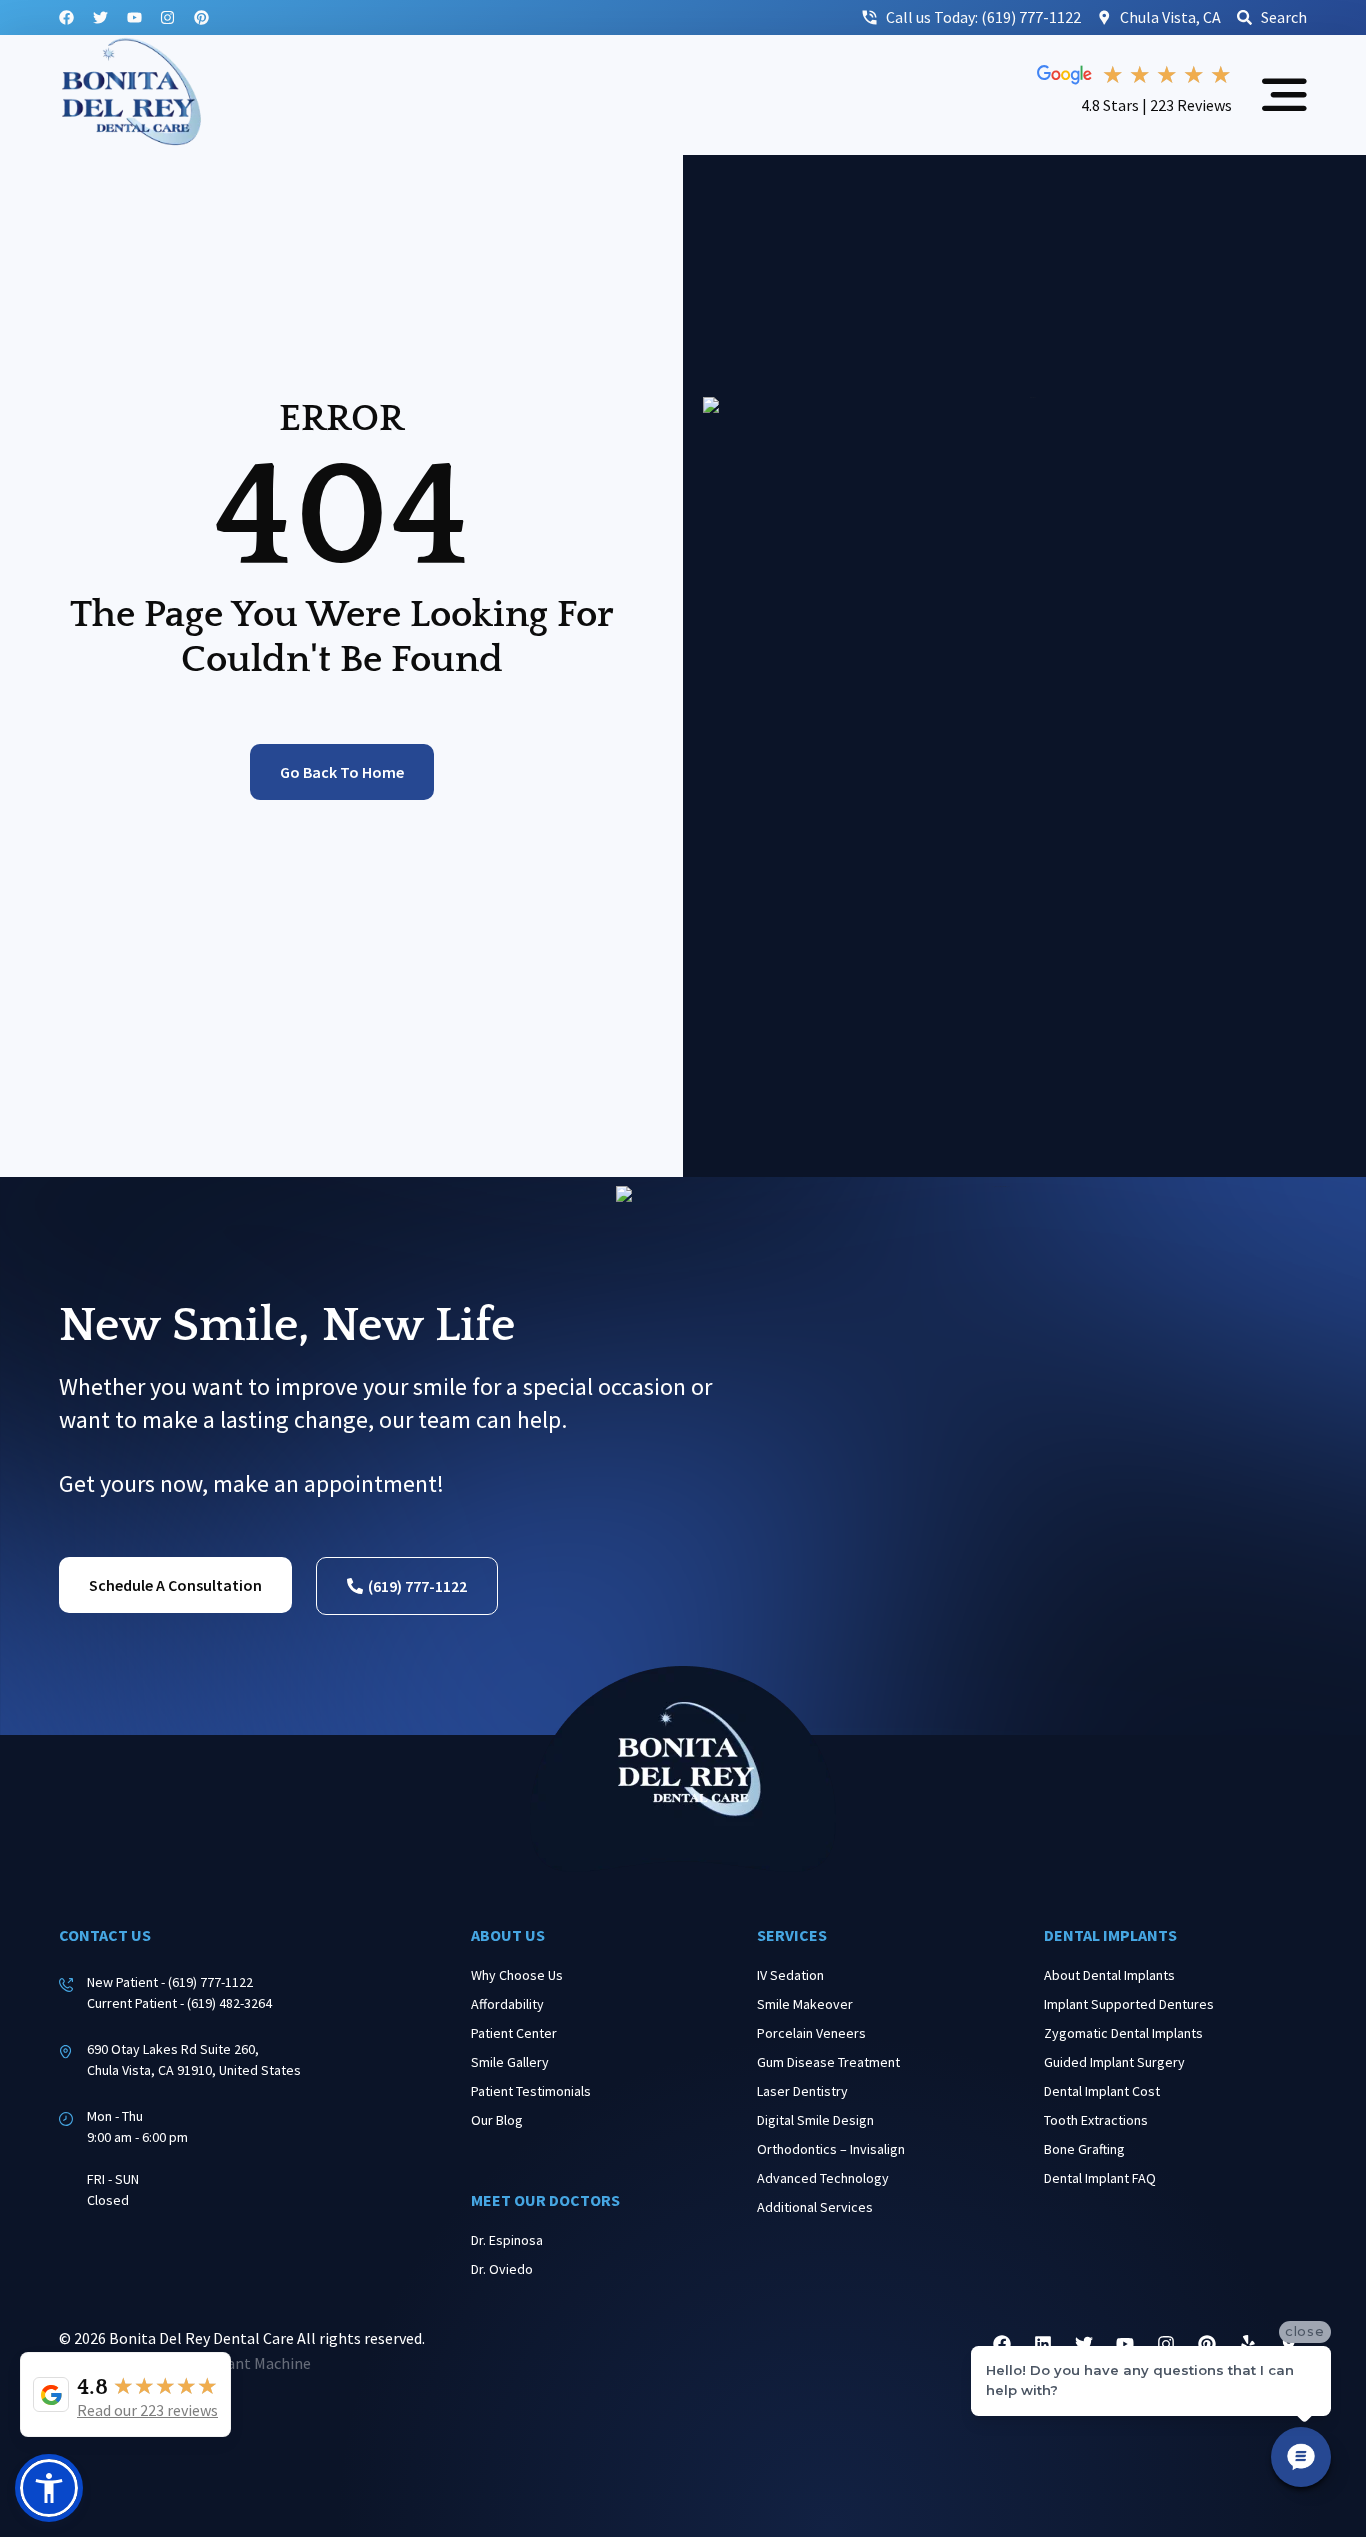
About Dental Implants (1109, 1975)
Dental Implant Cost (1102, 2091)
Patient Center (514, 2033)
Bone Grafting (1084, 2149)
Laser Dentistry (802, 2091)
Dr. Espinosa (507, 2240)
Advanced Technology (823, 2178)
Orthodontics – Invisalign (831, 2149)
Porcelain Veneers (811, 2033)
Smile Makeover (805, 2004)
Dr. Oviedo (502, 2269)
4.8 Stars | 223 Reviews (1156, 105)
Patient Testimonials (531, 2091)
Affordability (507, 2004)
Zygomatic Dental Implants (1123, 2033)
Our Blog (497, 2120)
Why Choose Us (517, 1975)
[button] (49, 2488)
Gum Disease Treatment (828, 2062)
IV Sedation (790, 1975)
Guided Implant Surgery (1114, 2062)
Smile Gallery (510, 2062)
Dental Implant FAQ (1100, 2178)
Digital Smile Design (815, 2120)
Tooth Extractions (1096, 2120)
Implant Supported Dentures (1129, 2004)
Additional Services (815, 2207)
